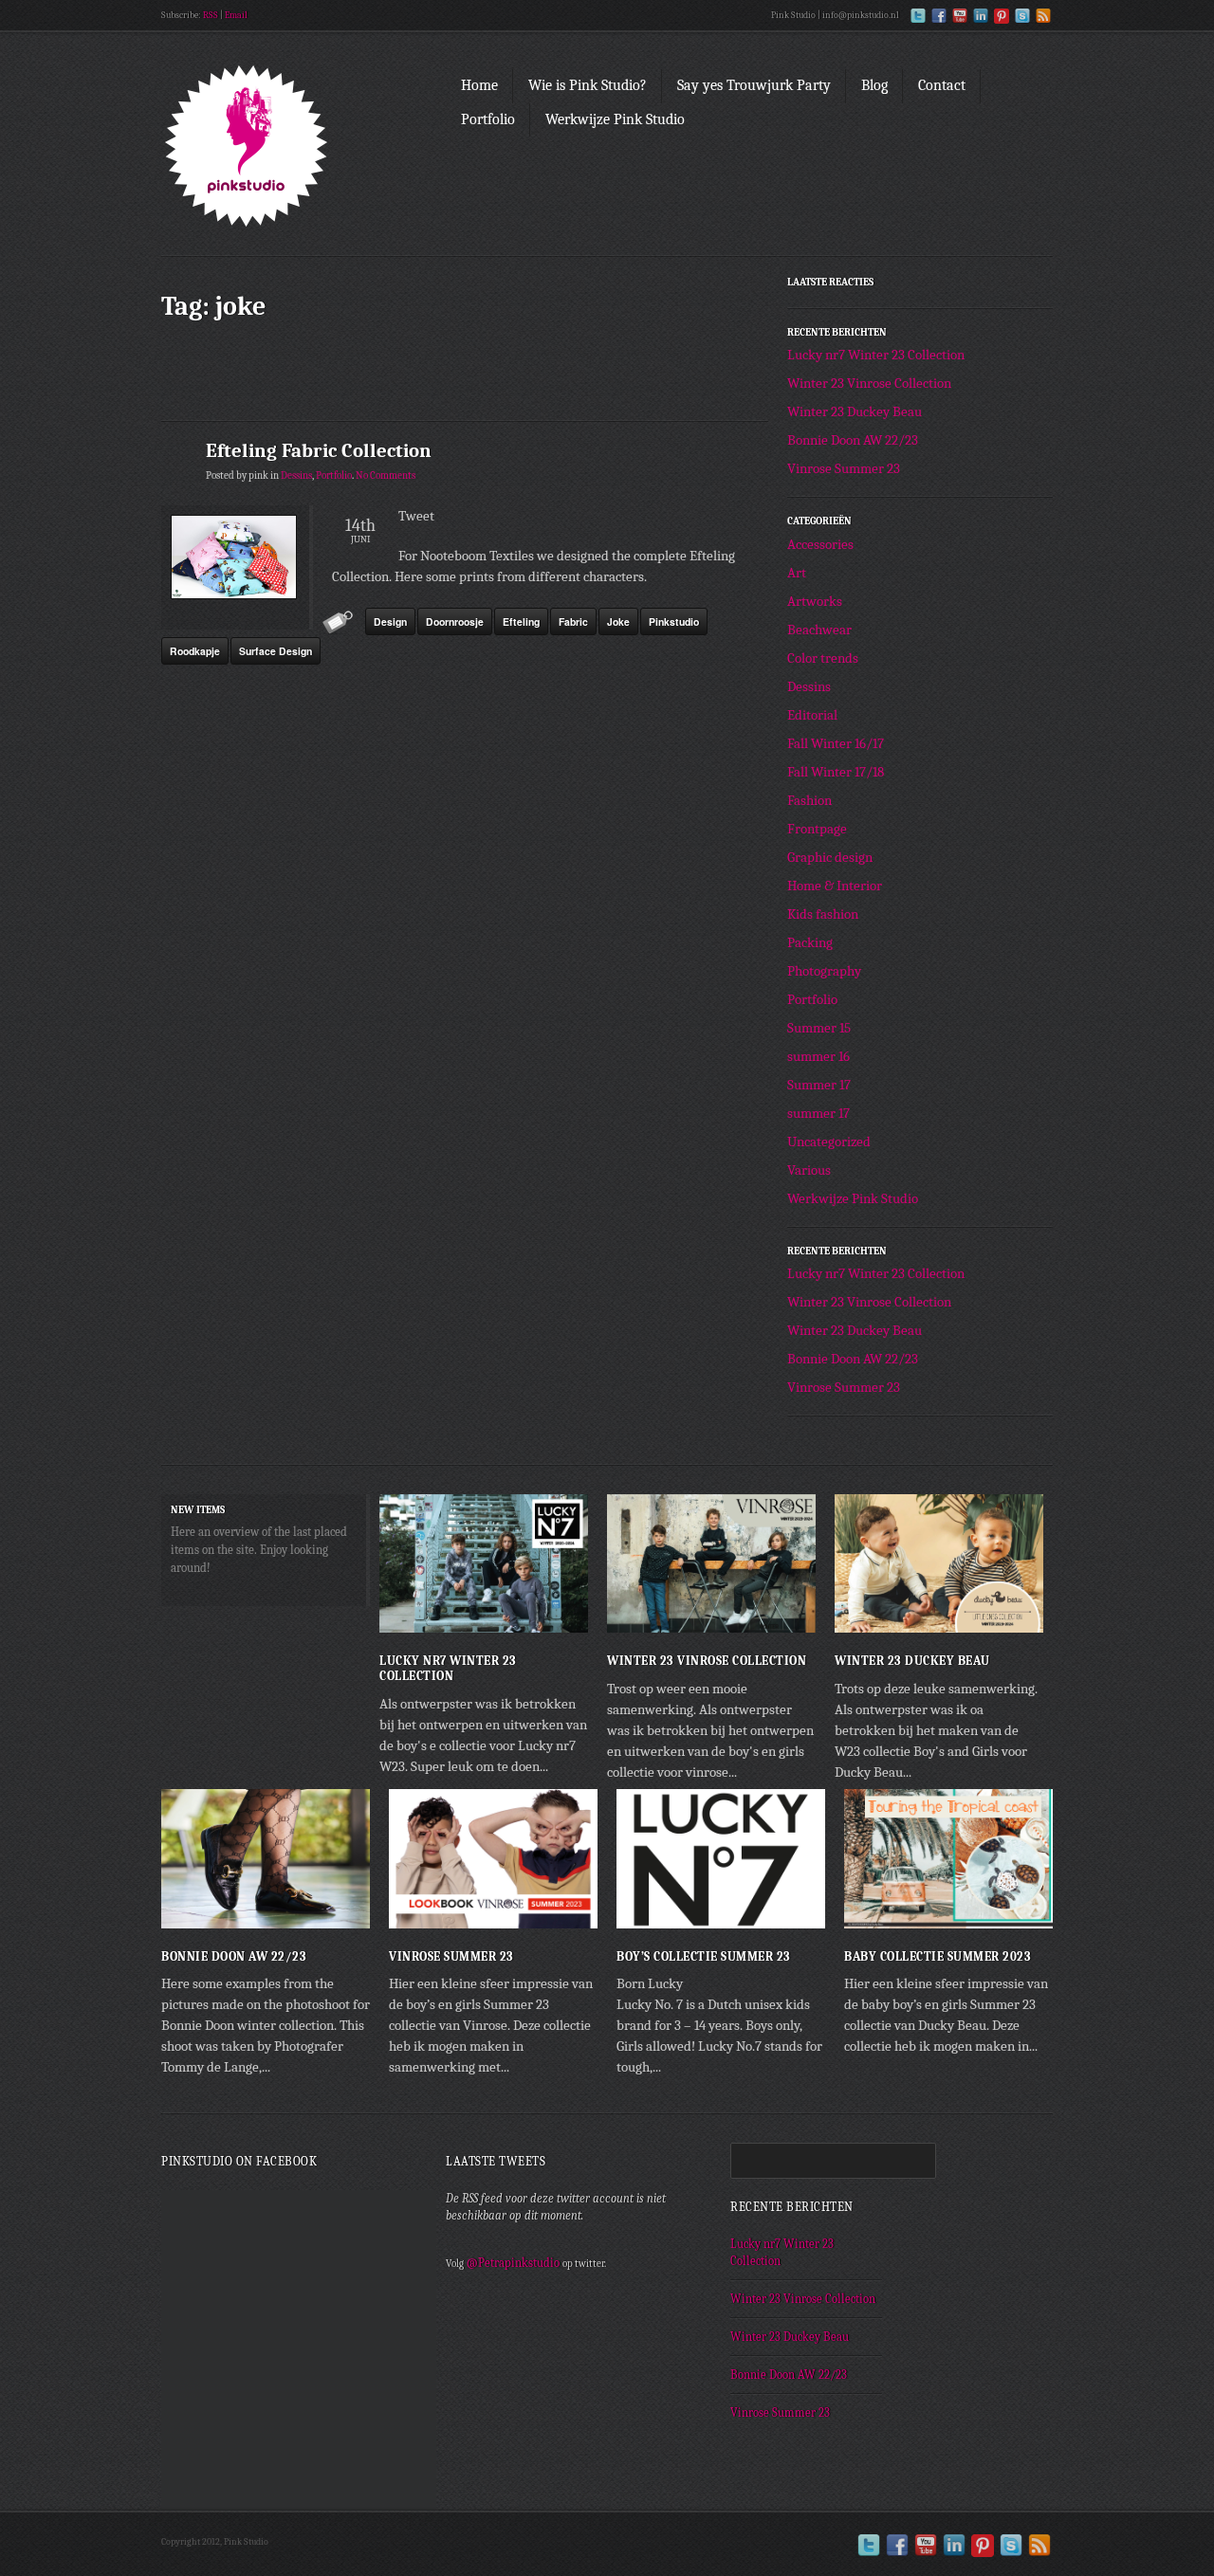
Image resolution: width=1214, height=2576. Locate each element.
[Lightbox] (559, 1623)
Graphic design (830, 857)
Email (236, 15)
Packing (810, 942)
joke (618, 621)
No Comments (386, 476)
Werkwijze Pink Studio (853, 1198)
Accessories (820, 544)
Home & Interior (835, 886)
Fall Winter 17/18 (836, 772)
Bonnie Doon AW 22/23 (853, 440)
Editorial (812, 715)
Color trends (823, 658)
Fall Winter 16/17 (836, 743)
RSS (211, 15)
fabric (573, 621)
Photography (824, 971)
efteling (521, 621)
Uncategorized (829, 1142)
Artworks (815, 601)
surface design (276, 651)
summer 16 (819, 1056)
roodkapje (195, 651)
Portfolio (334, 476)
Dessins (296, 476)
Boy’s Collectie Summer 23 (704, 1956)
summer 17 (819, 1113)
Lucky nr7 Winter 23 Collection (876, 355)
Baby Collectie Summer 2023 (938, 1956)
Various (809, 1170)
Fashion (809, 800)
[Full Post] (579, 1623)
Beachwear (819, 630)
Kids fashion (823, 914)
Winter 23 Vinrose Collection (869, 383)
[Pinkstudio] (294, 151)
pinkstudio (674, 621)
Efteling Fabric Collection (319, 450)
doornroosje (455, 621)
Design (390, 621)
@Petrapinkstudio (513, 2263)
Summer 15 (819, 1028)
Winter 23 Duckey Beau (855, 411)
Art (797, 573)
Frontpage (817, 829)
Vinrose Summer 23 (844, 468)
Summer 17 (819, 1085)
